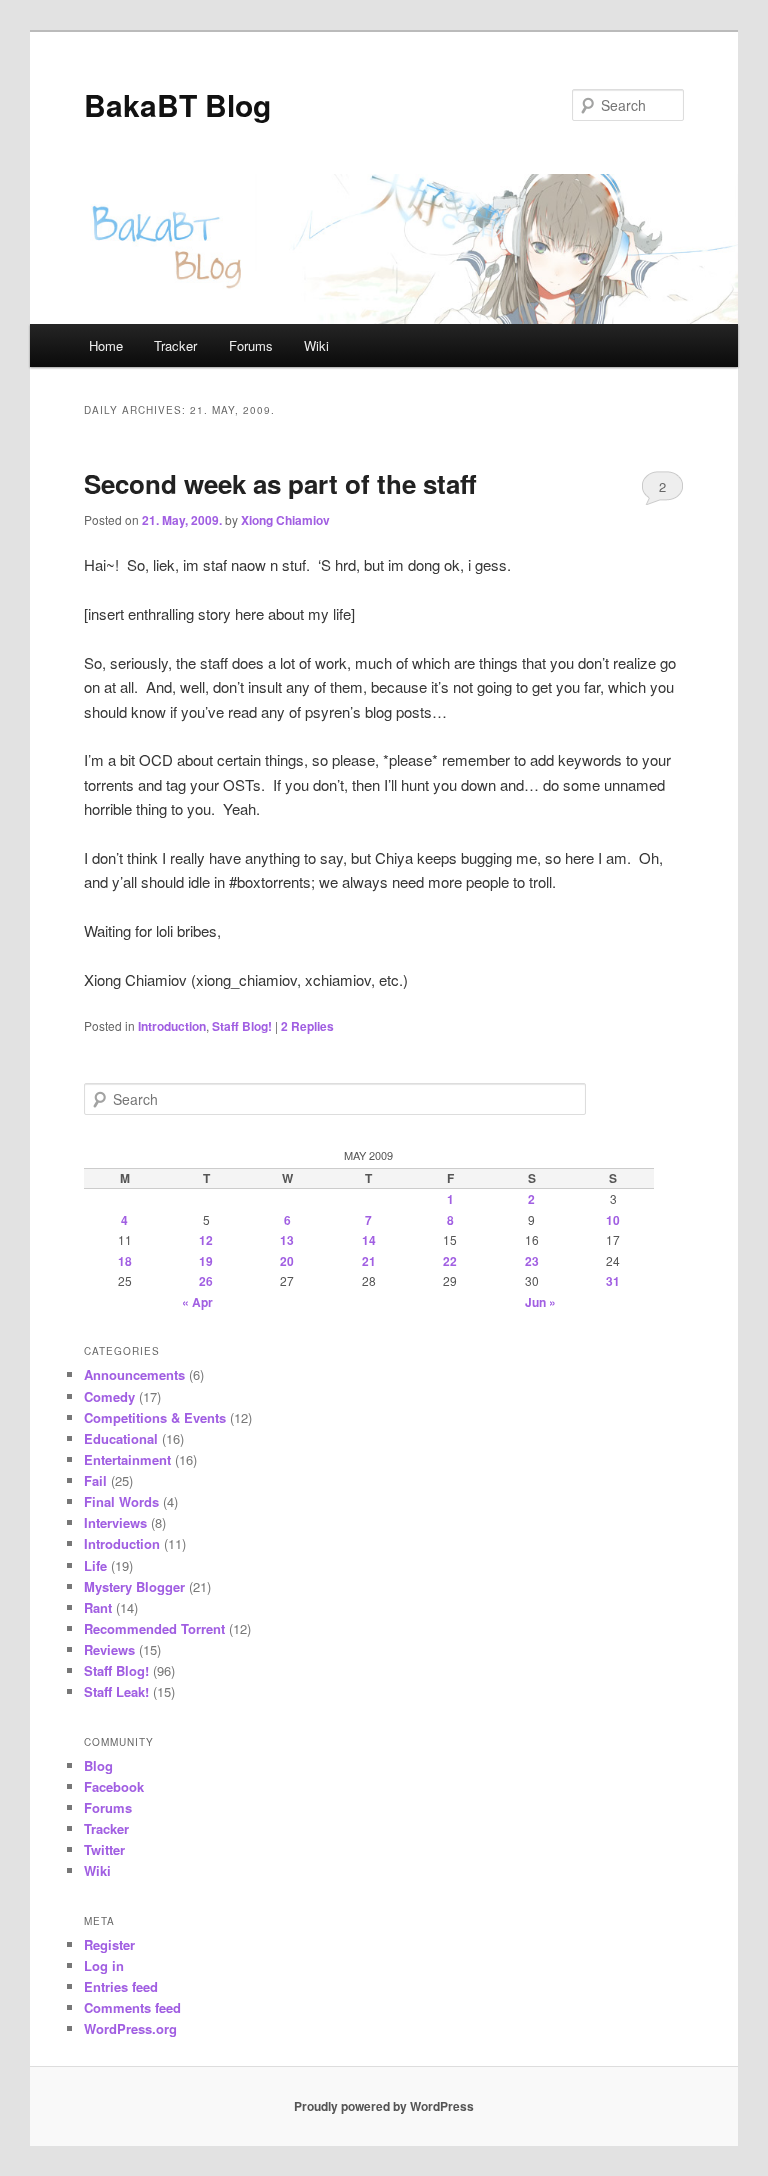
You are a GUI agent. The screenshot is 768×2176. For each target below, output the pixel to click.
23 (532, 1261)
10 (613, 1220)
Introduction (172, 1026)
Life (95, 1565)
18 (125, 1261)
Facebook (114, 1786)
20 (287, 1261)
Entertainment (127, 1459)
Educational (121, 1438)
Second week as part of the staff (280, 483)
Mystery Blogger (134, 1586)
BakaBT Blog (177, 104)
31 (613, 1281)
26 (206, 1281)
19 (206, 1261)
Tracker (175, 345)
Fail (95, 1480)
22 (450, 1261)
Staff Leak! (116, 1691)
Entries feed (121, 1986)
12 (206, 1240)
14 (369, 1240)
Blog (98, 1765)
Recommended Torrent (154, 1628)
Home (106, 345)
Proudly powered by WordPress (384, 2106)
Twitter (104, 1849)
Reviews (109, 1649)
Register (109, 1944)
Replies (307, 1026)
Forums (251, 345)
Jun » (540, 1302)
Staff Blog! (242, 1026)
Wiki (316, 345)
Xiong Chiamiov (285, 520)
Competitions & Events (155, 1417)
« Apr (197, 1302)
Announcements (134, 1374)
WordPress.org (130, 2028)
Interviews (115, 1522)
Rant (98, 1607)
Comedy (109, 1396)
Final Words (121, 1501)
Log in (104, 1965)
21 (369, 1261)
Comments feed (132, 2007)
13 (287, 1240)
